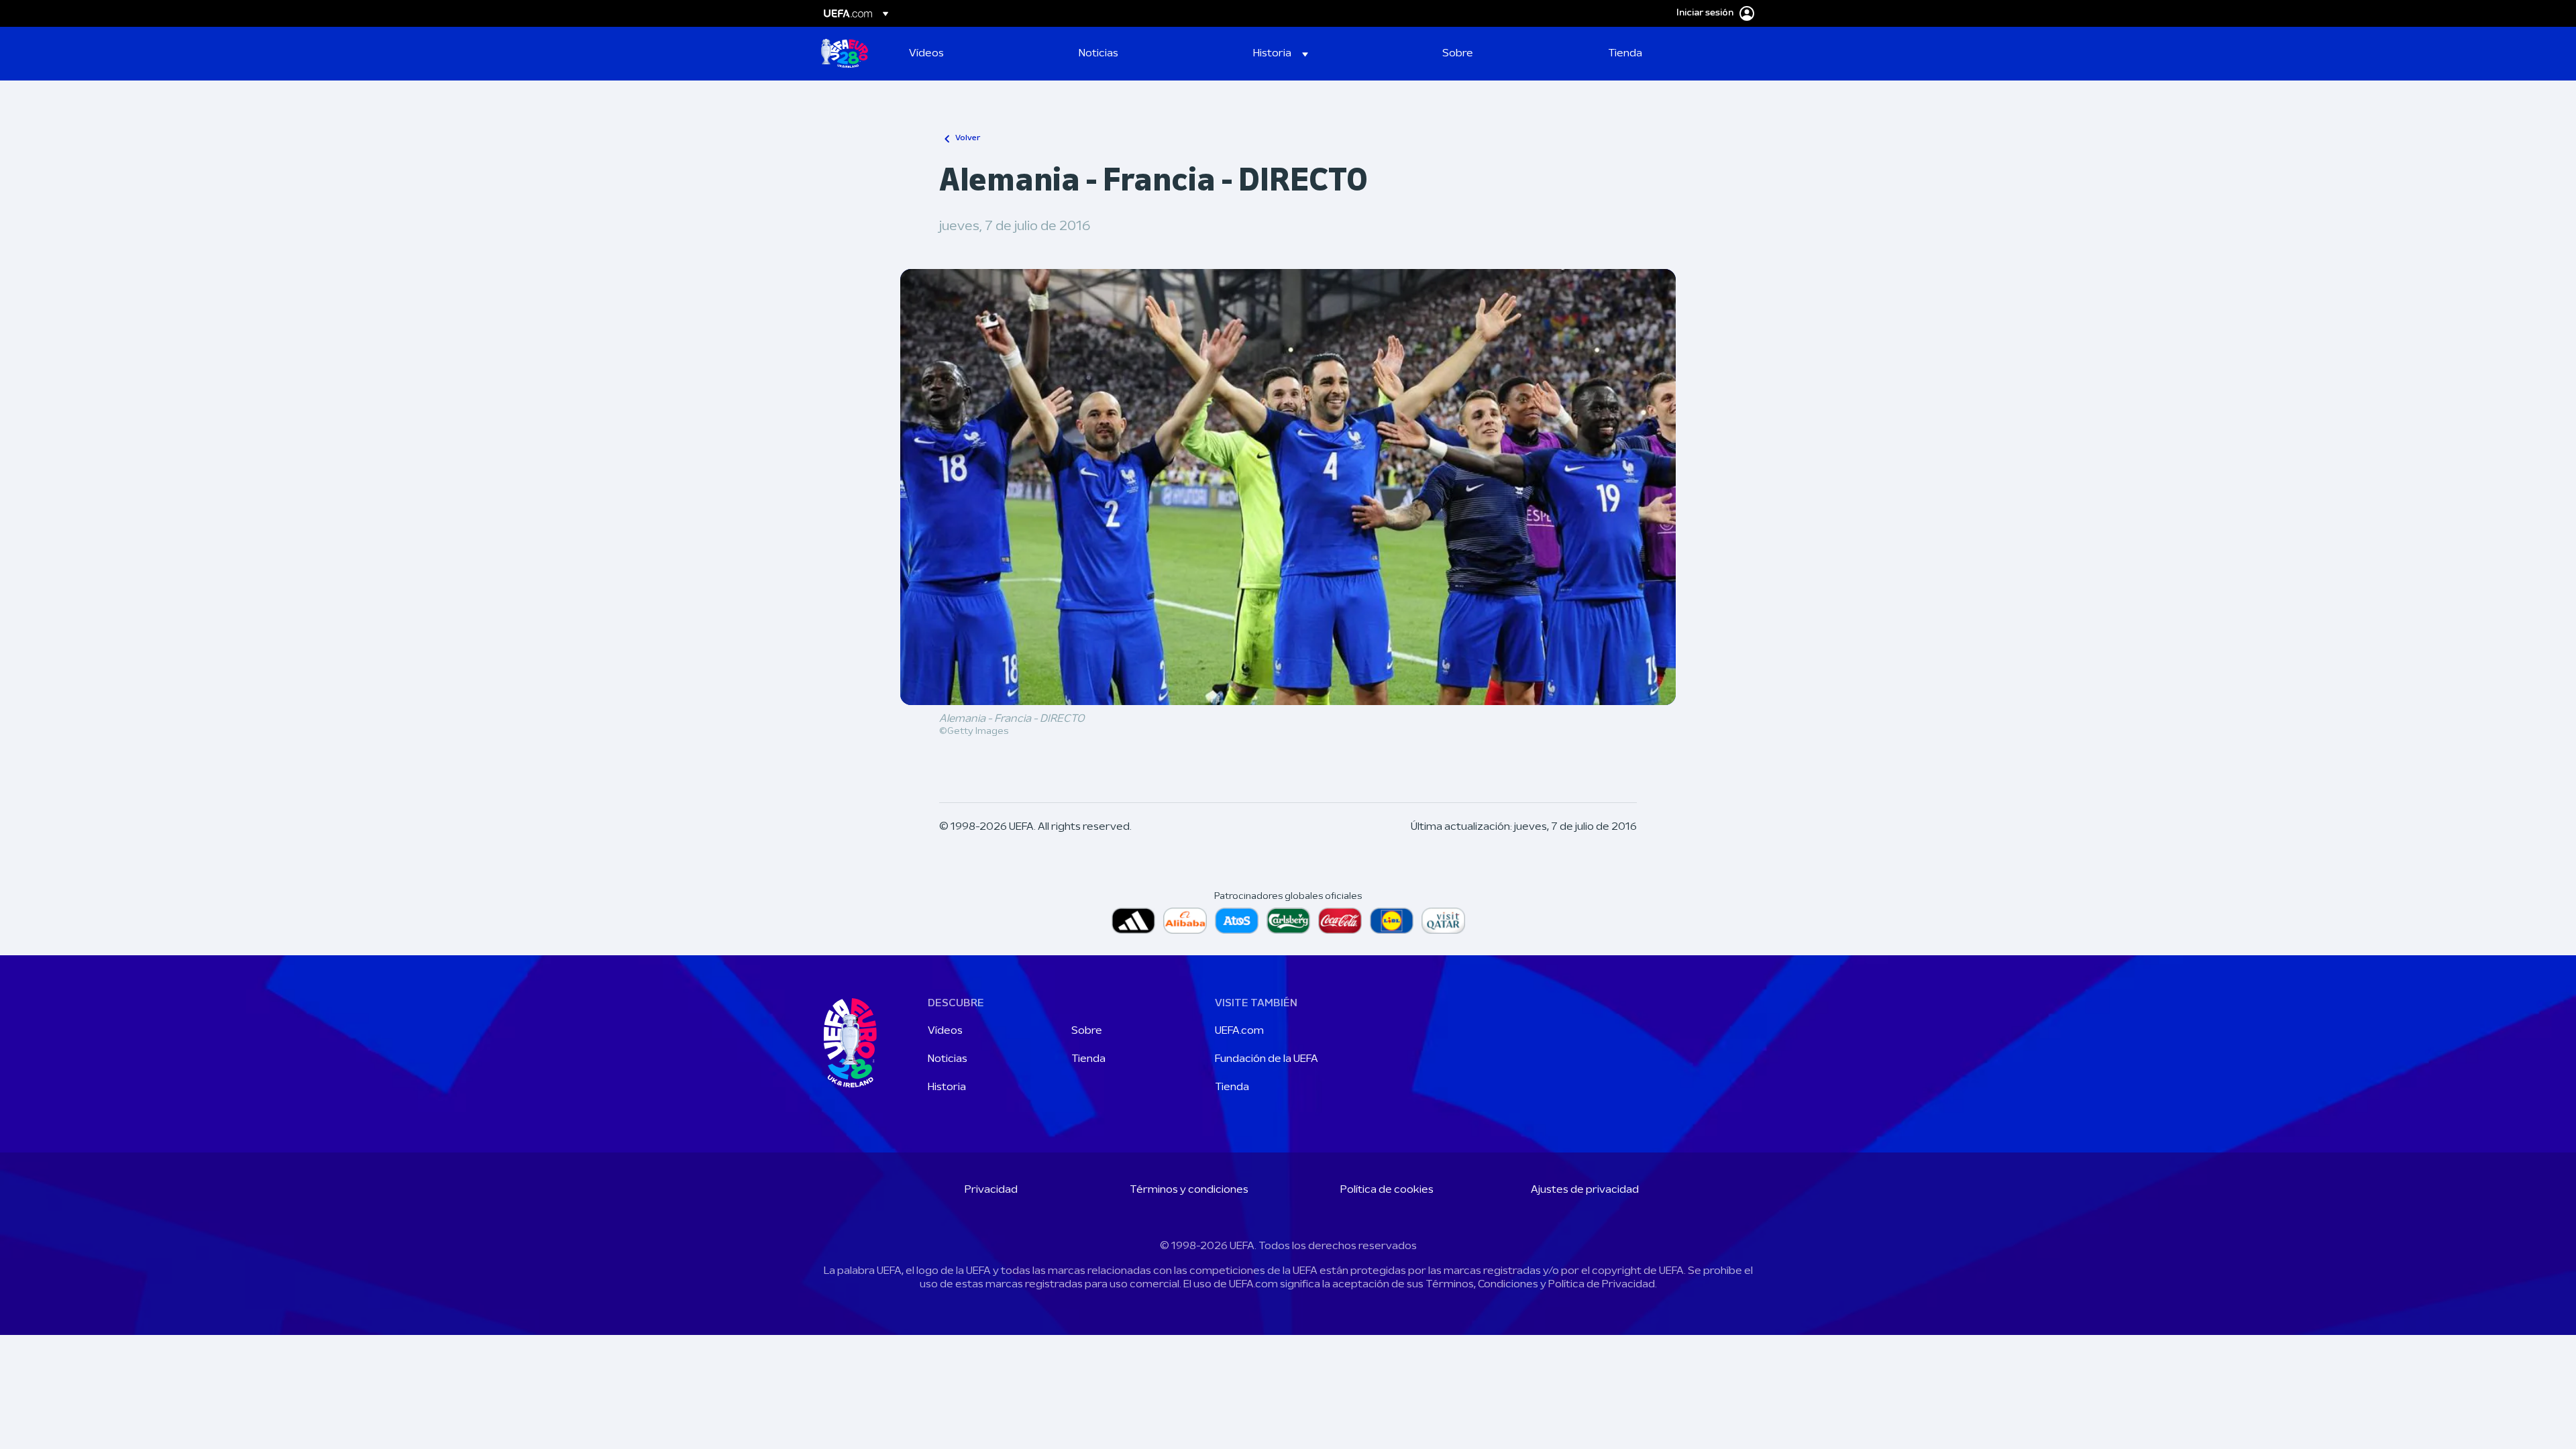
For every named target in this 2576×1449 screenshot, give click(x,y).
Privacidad (991, 1190)
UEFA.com (1239, 1031)
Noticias (948, 1059)
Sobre (1087, 1031)
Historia (947, 1087)
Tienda (1088, 1059)
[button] (1281, 54)
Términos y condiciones (1189, 1190)
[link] (926, 54)
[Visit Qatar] (1443, 921)
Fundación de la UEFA (1267, 1059)
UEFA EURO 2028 (845, 54)
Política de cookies (1387, 1190)
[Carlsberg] (1288, 921)
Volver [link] (968, 138)
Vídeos (945, 1031)
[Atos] (1237, 921)
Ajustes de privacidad (1585, 1190)
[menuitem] (977, 54)
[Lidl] (1392, 921)
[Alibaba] (1185, 921)
